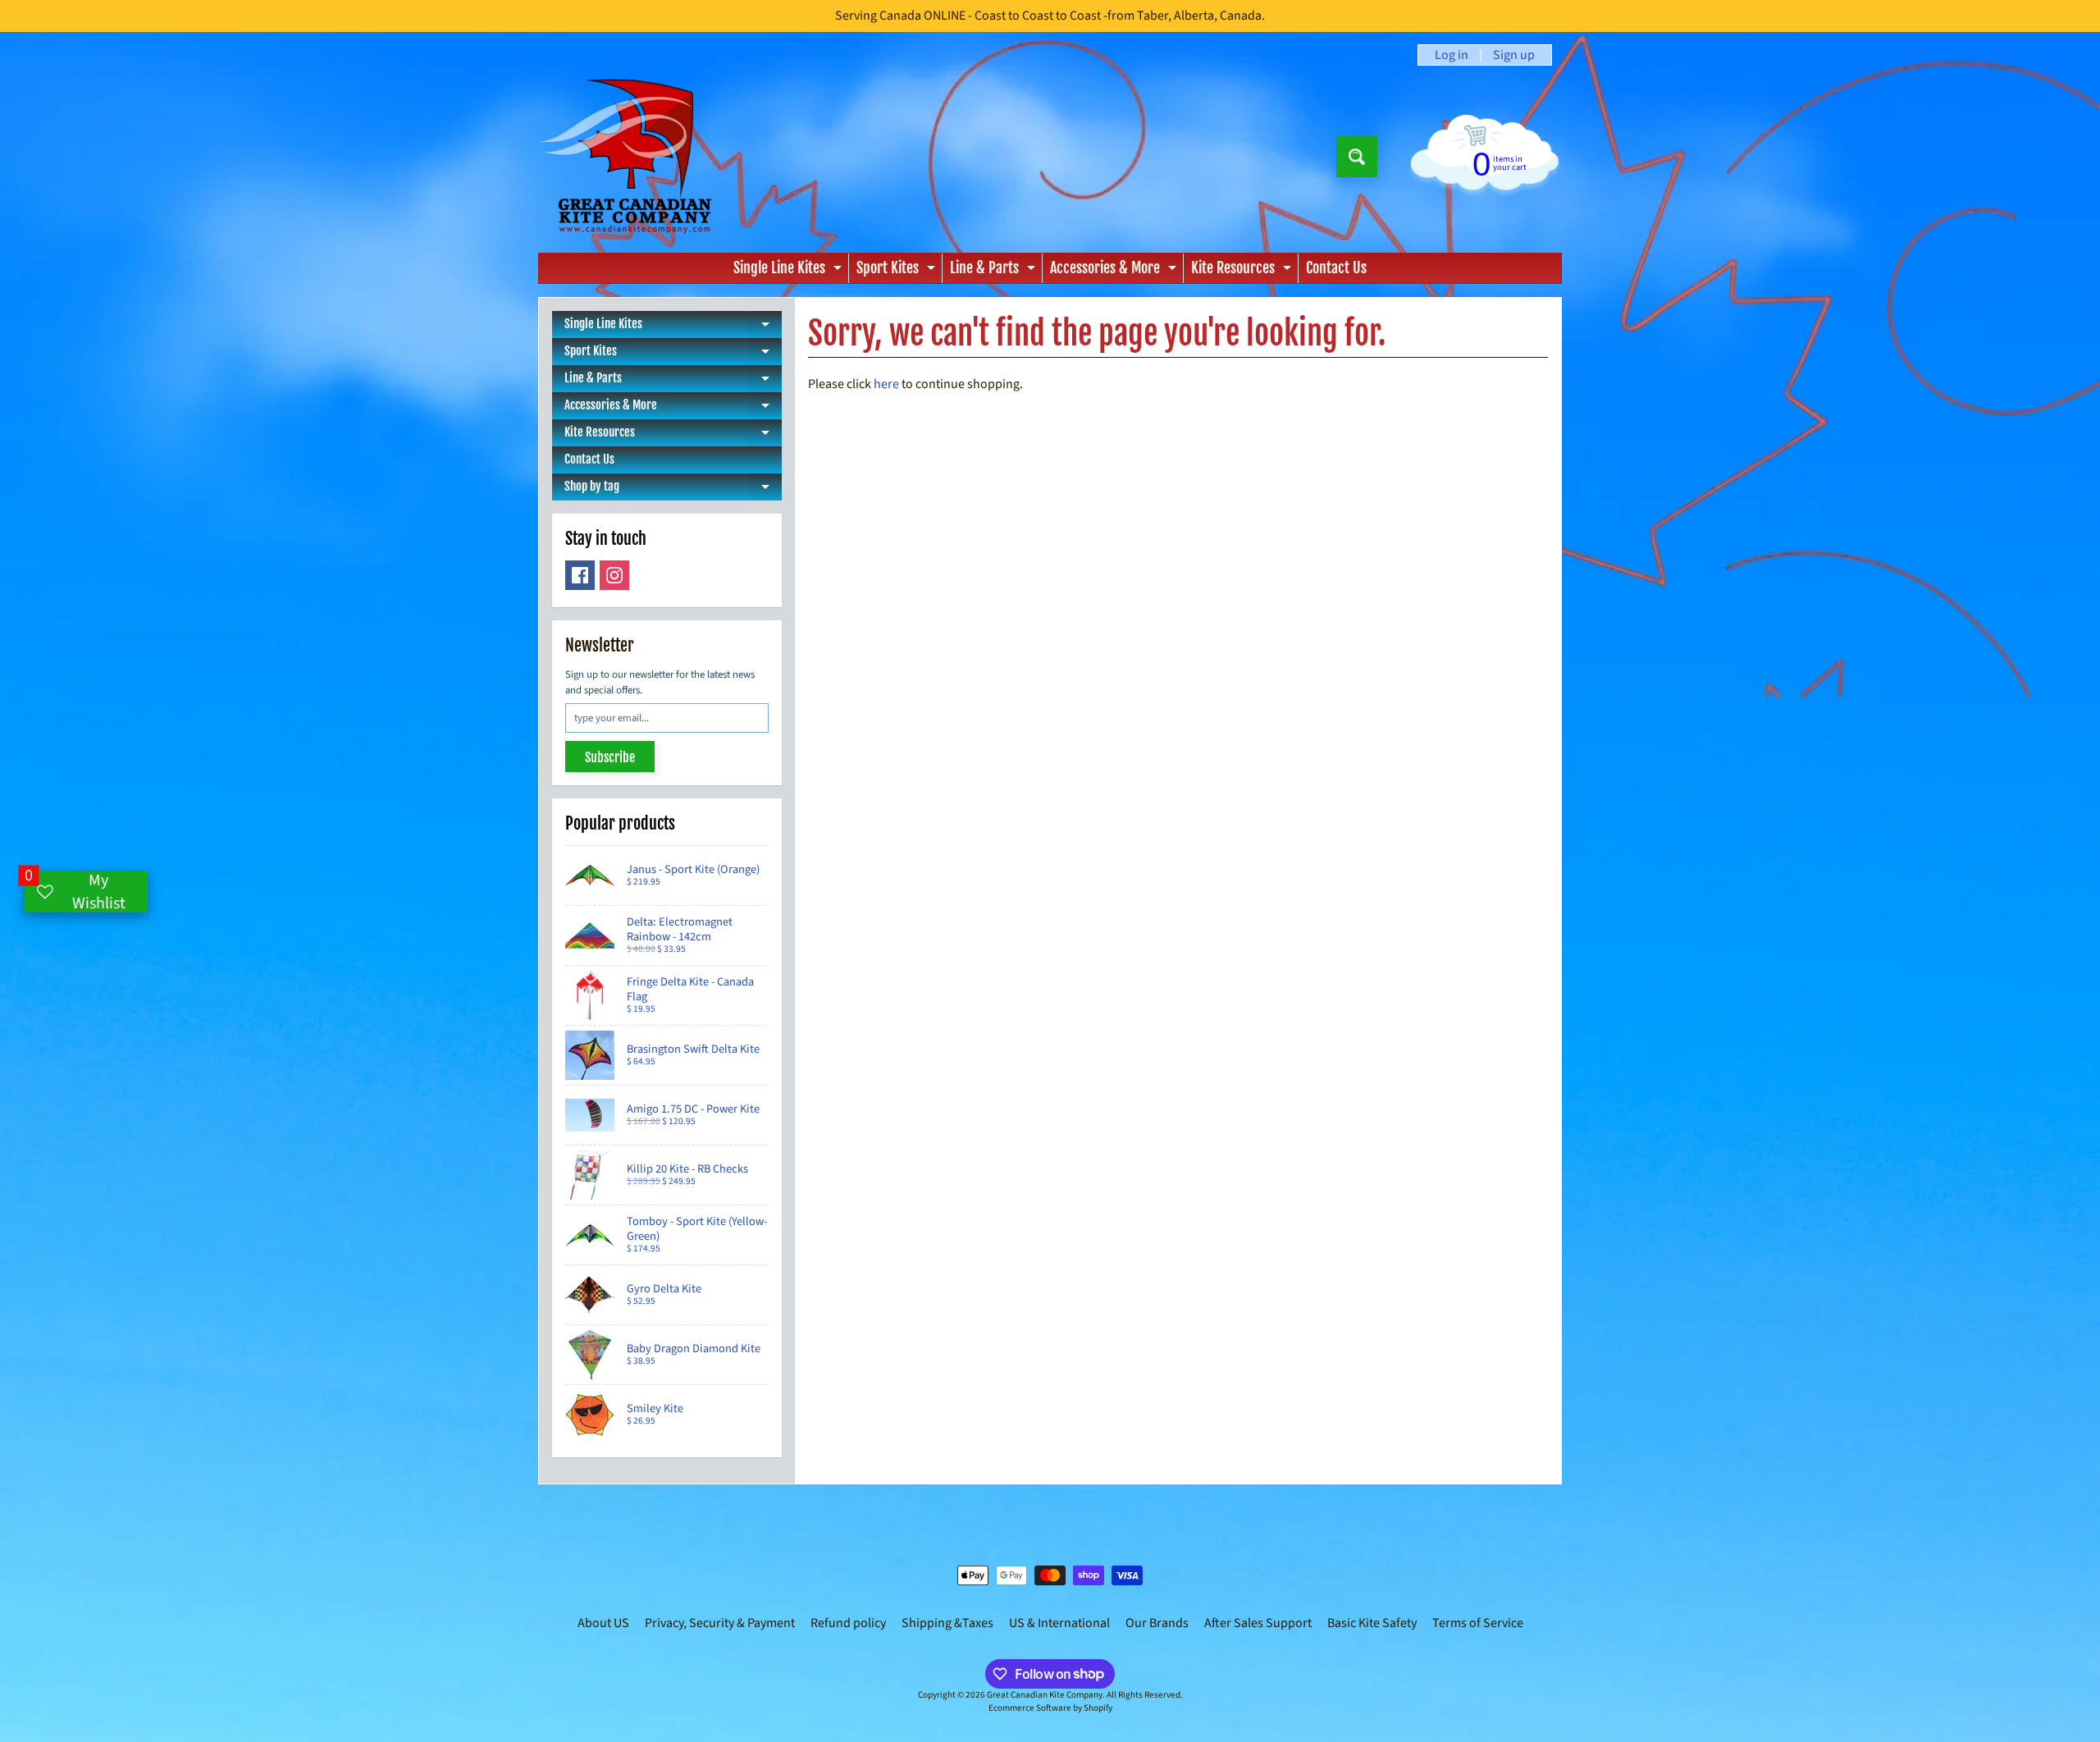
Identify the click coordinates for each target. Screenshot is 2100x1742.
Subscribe (610, 757)
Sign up (1514, 55)
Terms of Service (1478, 1623)
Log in (1452, 55)
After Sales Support (1258, 1623)
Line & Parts (995, 271)
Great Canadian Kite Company (1045, 1695)
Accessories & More (1115, 271)
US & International (1059, 1623)
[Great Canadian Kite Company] (635, 156)
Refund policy (848, 1623)
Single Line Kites (790, 271)
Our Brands (1157, 1623)
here (886, 384)
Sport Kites (898, 271)
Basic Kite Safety (1372, 1623)
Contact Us (1336, 267)
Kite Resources (1243, 271)
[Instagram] (614, 575)
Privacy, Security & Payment (720, 1623)
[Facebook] (580, 575)
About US (603, 1623)
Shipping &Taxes (947, 1623)
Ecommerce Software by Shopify (1050, 1708)
